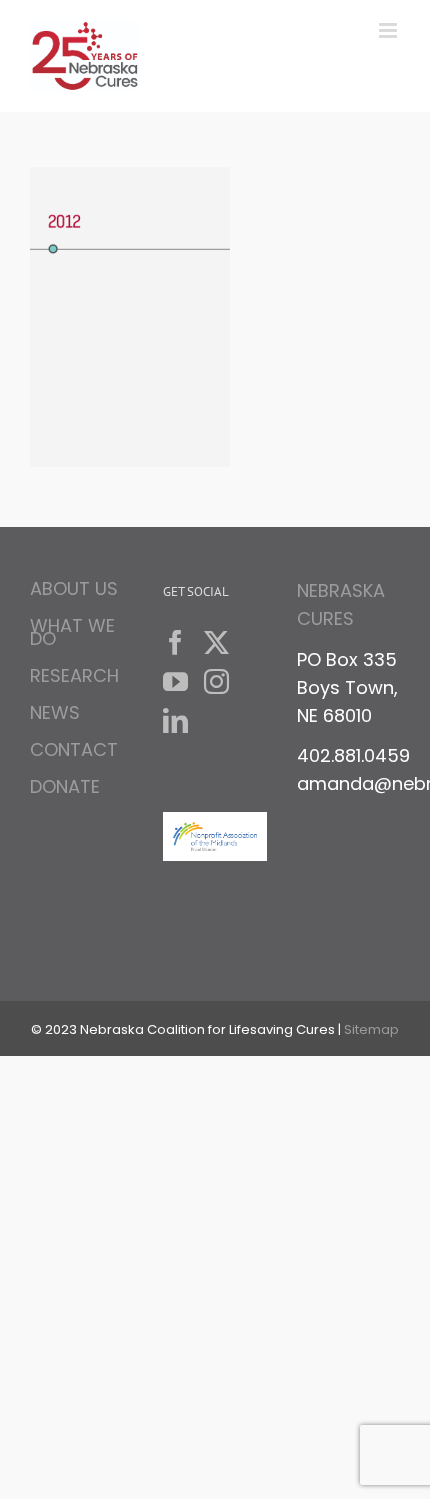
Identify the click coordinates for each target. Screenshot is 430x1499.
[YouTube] (175, 681)
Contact (74, 749)
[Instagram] (216, 681)
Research (74, 675)
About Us (74, 591)
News (55, 712)
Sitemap (371, 1029)
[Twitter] (216, 642)
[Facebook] (175, 642)
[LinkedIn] (175, 720)
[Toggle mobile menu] (389, 30)
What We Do (72, 632)
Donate (65, 786)
